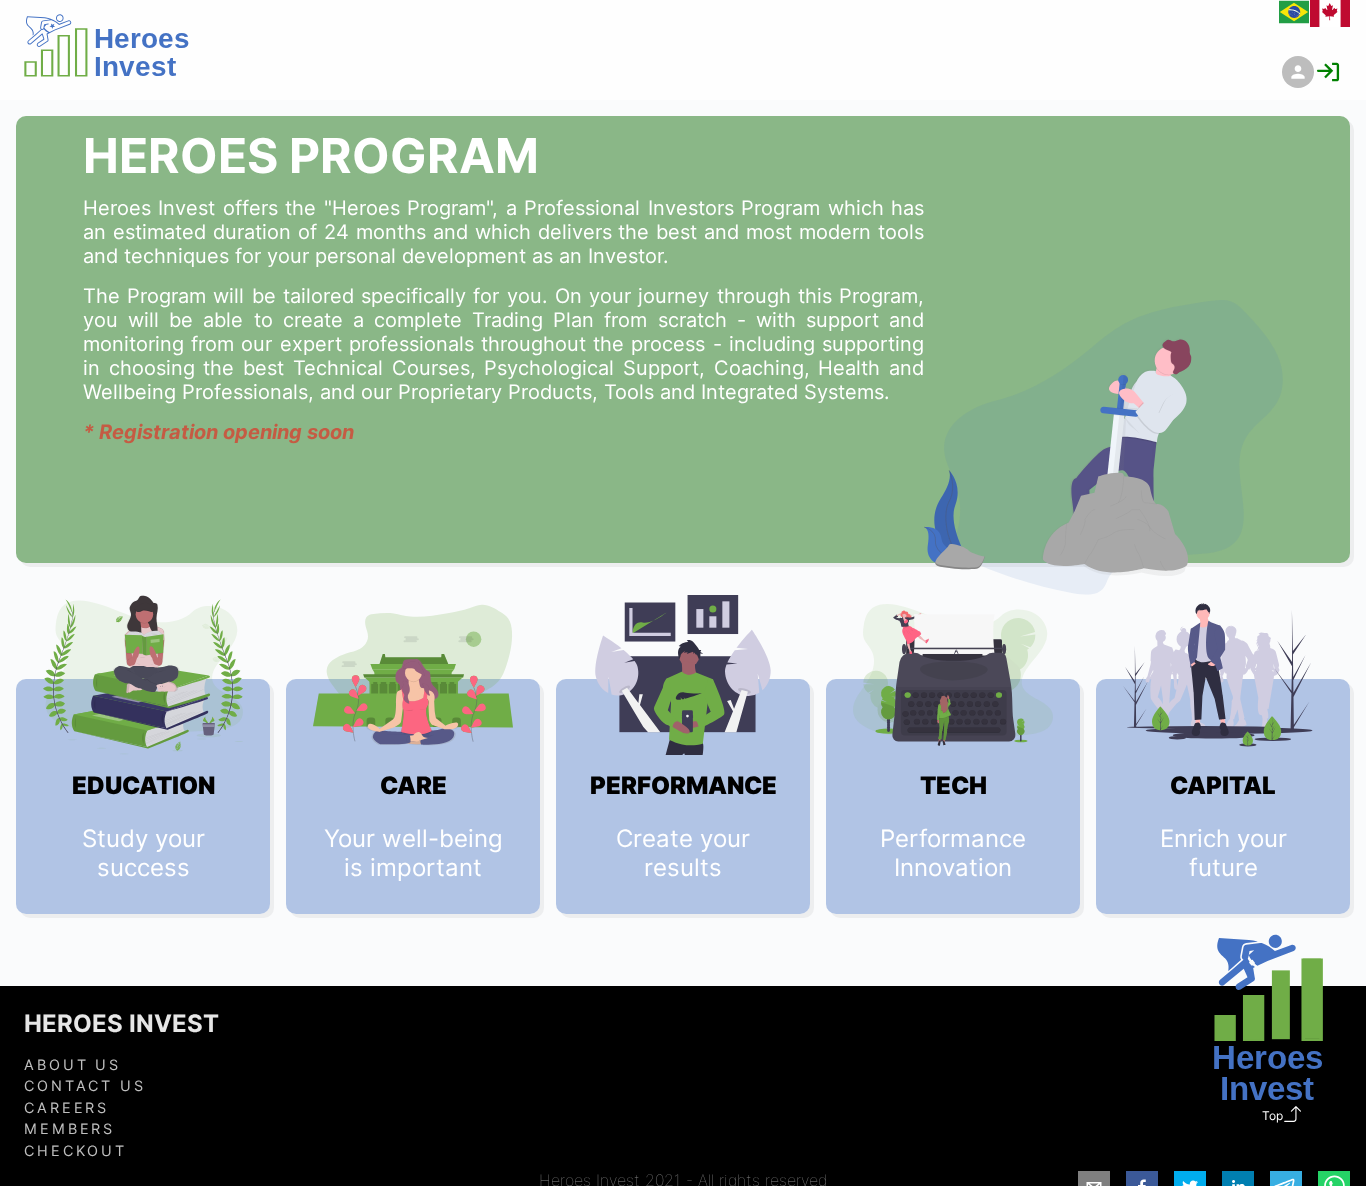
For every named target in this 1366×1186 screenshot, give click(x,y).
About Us (72, 1064)
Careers (66, 1107)
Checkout (75, 1150)
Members (69, 1128)
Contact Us (85, 1085)
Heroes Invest (121, 1024)
